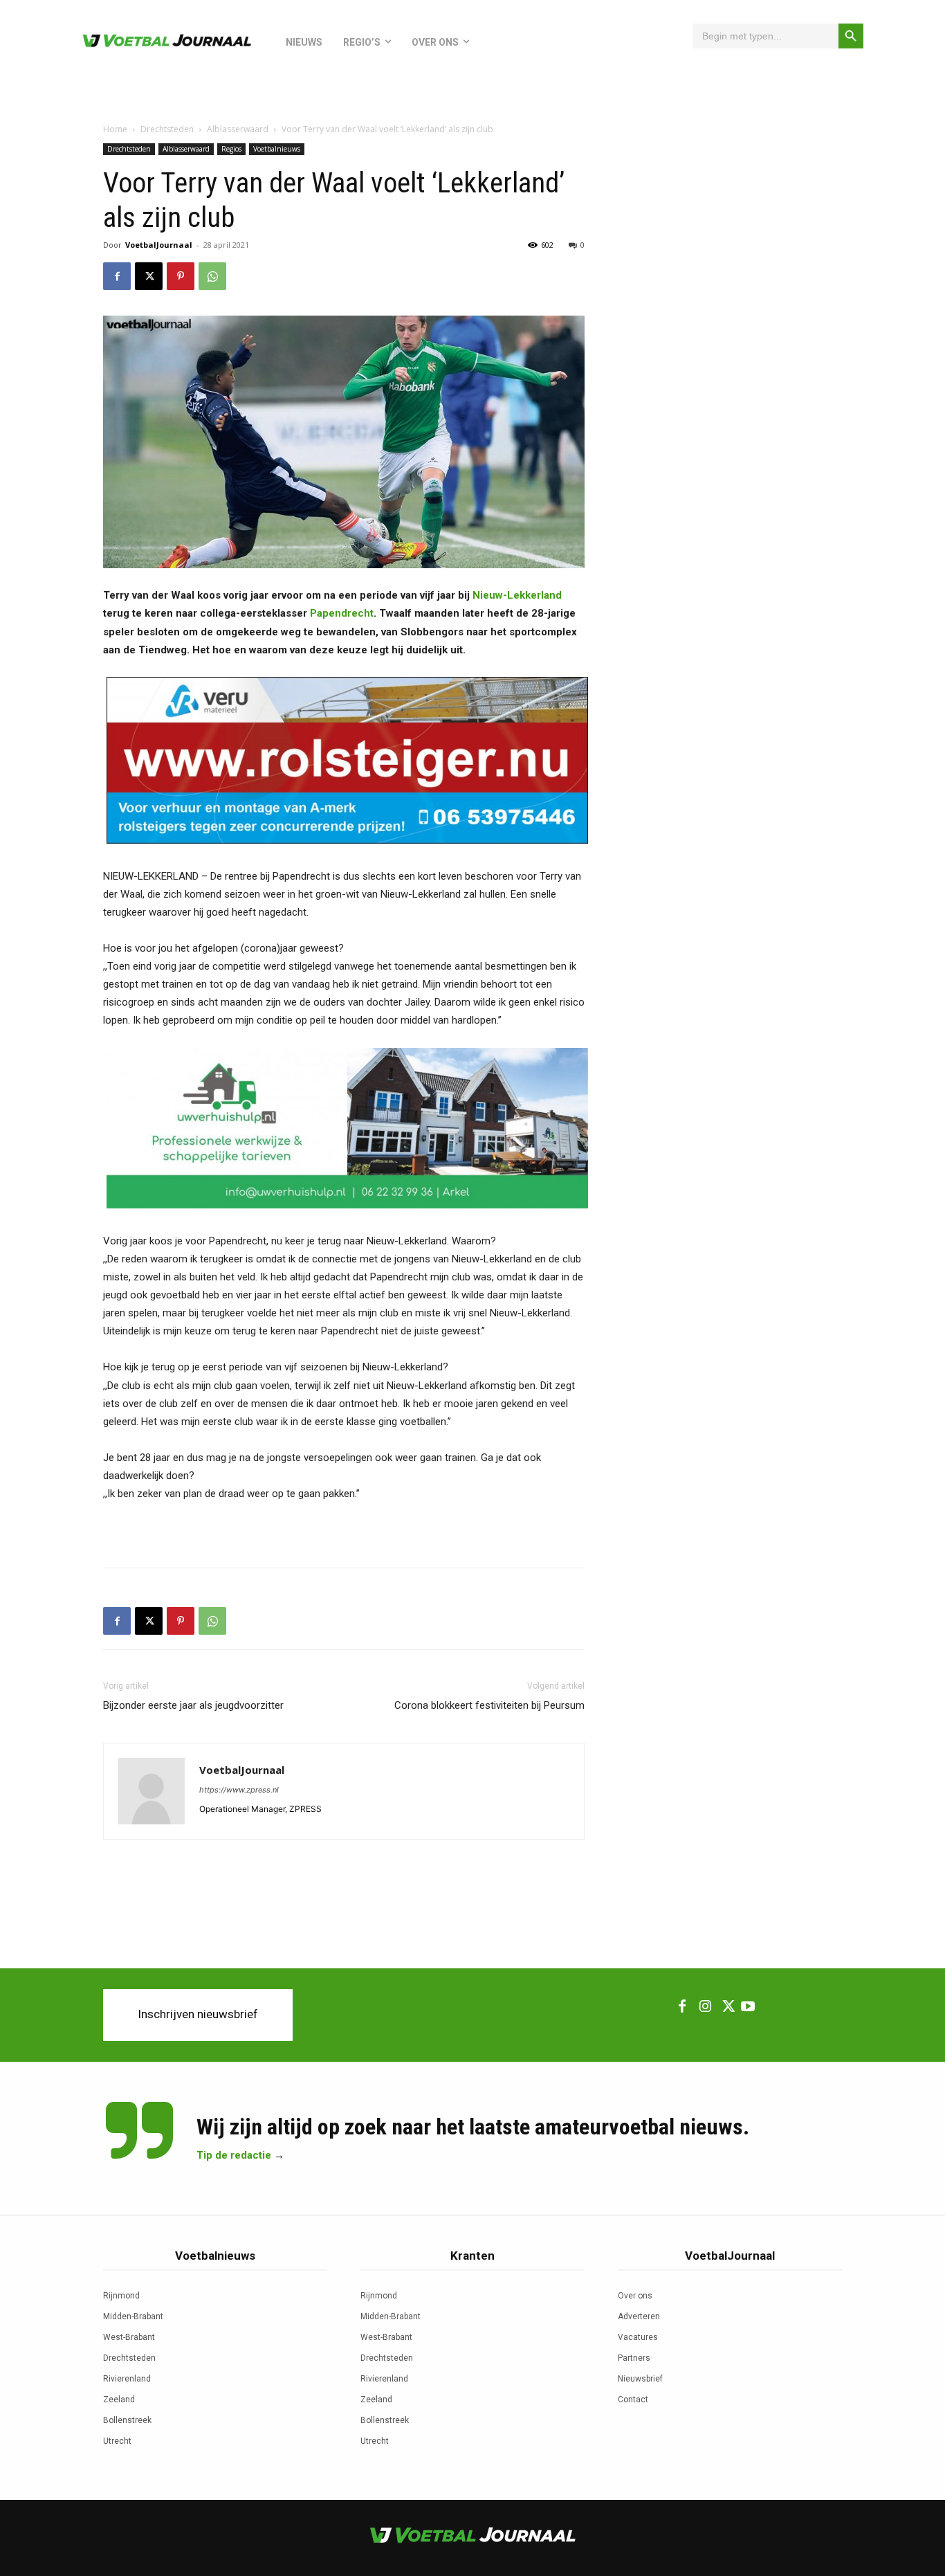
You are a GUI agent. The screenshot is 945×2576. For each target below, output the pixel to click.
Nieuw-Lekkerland (517, 595)
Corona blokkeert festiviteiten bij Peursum (489, 1705)
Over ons (635, 2296)
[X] (149, 276)
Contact (633, 2400)
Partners (634, 2358)
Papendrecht (342, 613)
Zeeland (119, 2400)
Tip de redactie (234, 2155)
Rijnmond (121, 2296)
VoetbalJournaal (159, 245)
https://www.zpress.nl (239, 1790)
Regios (231, 149)
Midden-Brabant (133, 2316)
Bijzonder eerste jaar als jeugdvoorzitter (193, 1705)
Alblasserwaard (238, 129)
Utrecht (117, 2441)
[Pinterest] (181, 276)
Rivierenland (127, 2379)
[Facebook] (117, 276)
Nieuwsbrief (640, 2379)
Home (115, 129)
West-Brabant (129, 2337)
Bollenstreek (127, 2420)
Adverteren (639, 2316)
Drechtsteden (167, 129)
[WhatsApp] (212, 276)
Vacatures (638, 2337)
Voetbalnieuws (277, 149)
